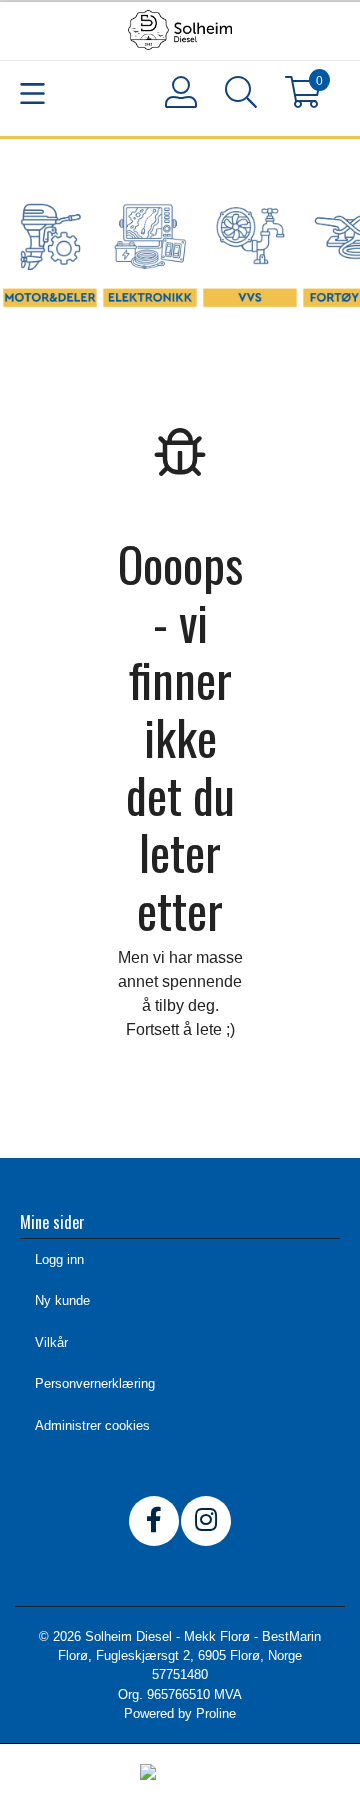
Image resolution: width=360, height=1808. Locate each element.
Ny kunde (62, 1300)
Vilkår (51, 1342)
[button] (240, 96)
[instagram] (206, 1521)
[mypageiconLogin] (180, 92)
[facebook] (154, 1521)
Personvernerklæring (95, 1383)
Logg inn (59, 1259)
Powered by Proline (180, 1713)
